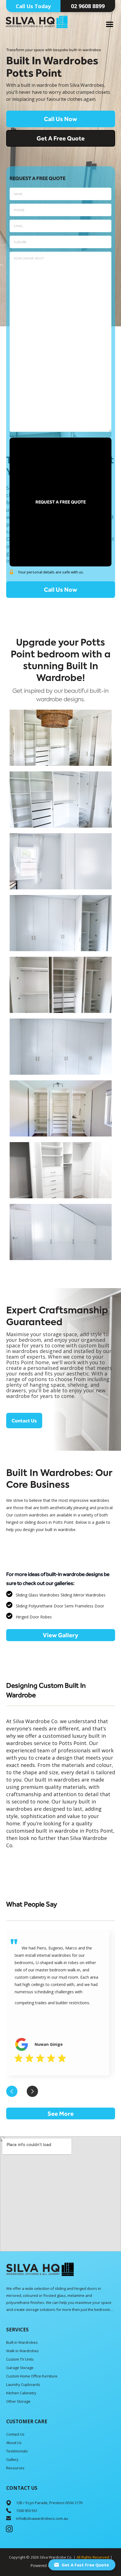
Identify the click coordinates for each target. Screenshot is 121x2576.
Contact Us (24, 1421)
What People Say (32, 1904)
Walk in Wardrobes (23, 2351)
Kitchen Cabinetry (21, 2393)
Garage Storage (20, 2368)
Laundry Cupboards (23, 2384)
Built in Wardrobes (22, 2342)
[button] (110, 25)
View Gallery (60, 1635)
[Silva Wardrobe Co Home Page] (40, 2269)
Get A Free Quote (61, 138)
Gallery (12, 2459)
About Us (14, 2443)
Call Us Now (60, 119)
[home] (37, 21)
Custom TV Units (20, 2359)
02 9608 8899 (88, 6)
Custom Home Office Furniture (32, 2376)
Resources (15, 2468)
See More (61, 2113)
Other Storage (18, 2401)
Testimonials (17, 2451)
